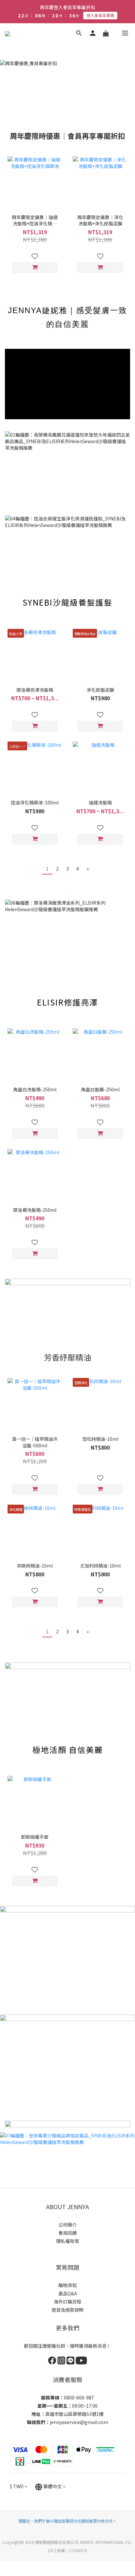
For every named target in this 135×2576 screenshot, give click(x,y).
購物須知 (67, 2285)
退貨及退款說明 (67, 2310)
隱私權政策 (67, 2241)
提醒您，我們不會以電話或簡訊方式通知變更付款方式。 (67, 2521)
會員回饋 (67, 2233)
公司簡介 (67, 2225)
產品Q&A (68, 2293)
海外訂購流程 (67, 2302)
